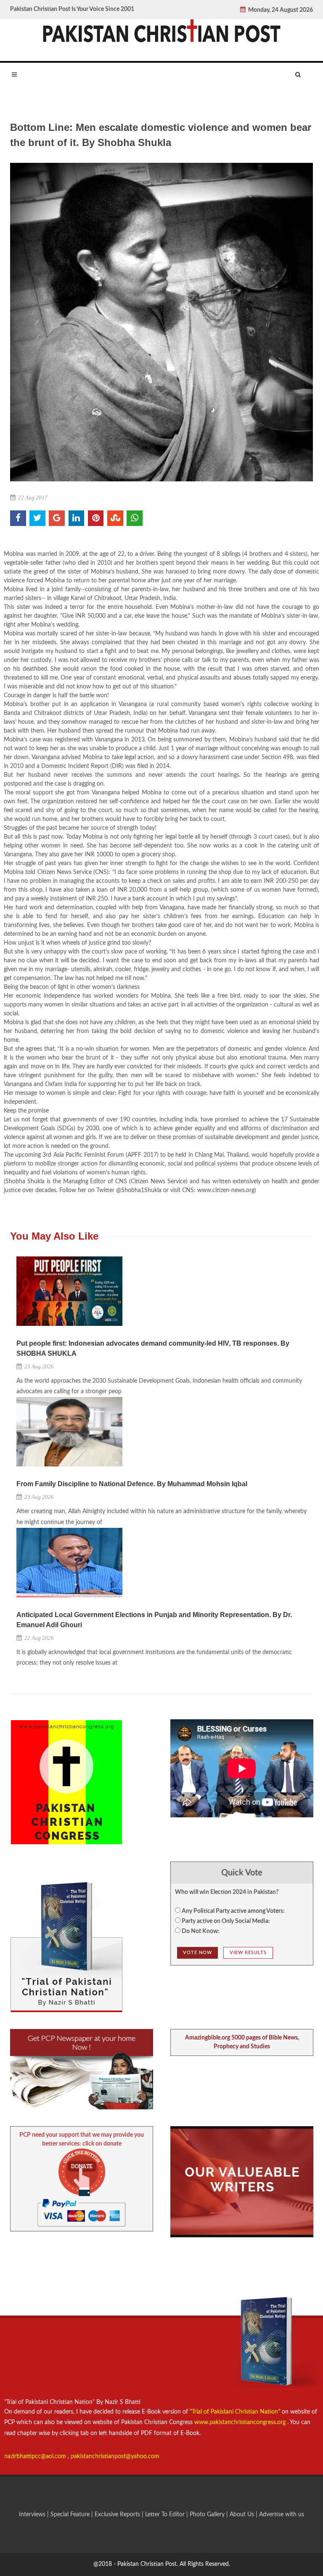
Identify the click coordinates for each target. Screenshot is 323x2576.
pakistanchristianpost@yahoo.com (115, 2456)
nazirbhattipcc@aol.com (36, 2456)
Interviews (33, 2515)
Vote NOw (197, 1953)
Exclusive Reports (118, 2515)
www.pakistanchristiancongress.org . (241, 2422)
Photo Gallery (207, 2515)
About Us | (244, 2515)
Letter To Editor (166, 2515)
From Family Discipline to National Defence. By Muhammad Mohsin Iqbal (132, 1484)
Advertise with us (282, 2515)
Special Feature (71, 2515)
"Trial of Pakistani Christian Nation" (236, 2412)
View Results (248, 1953)
